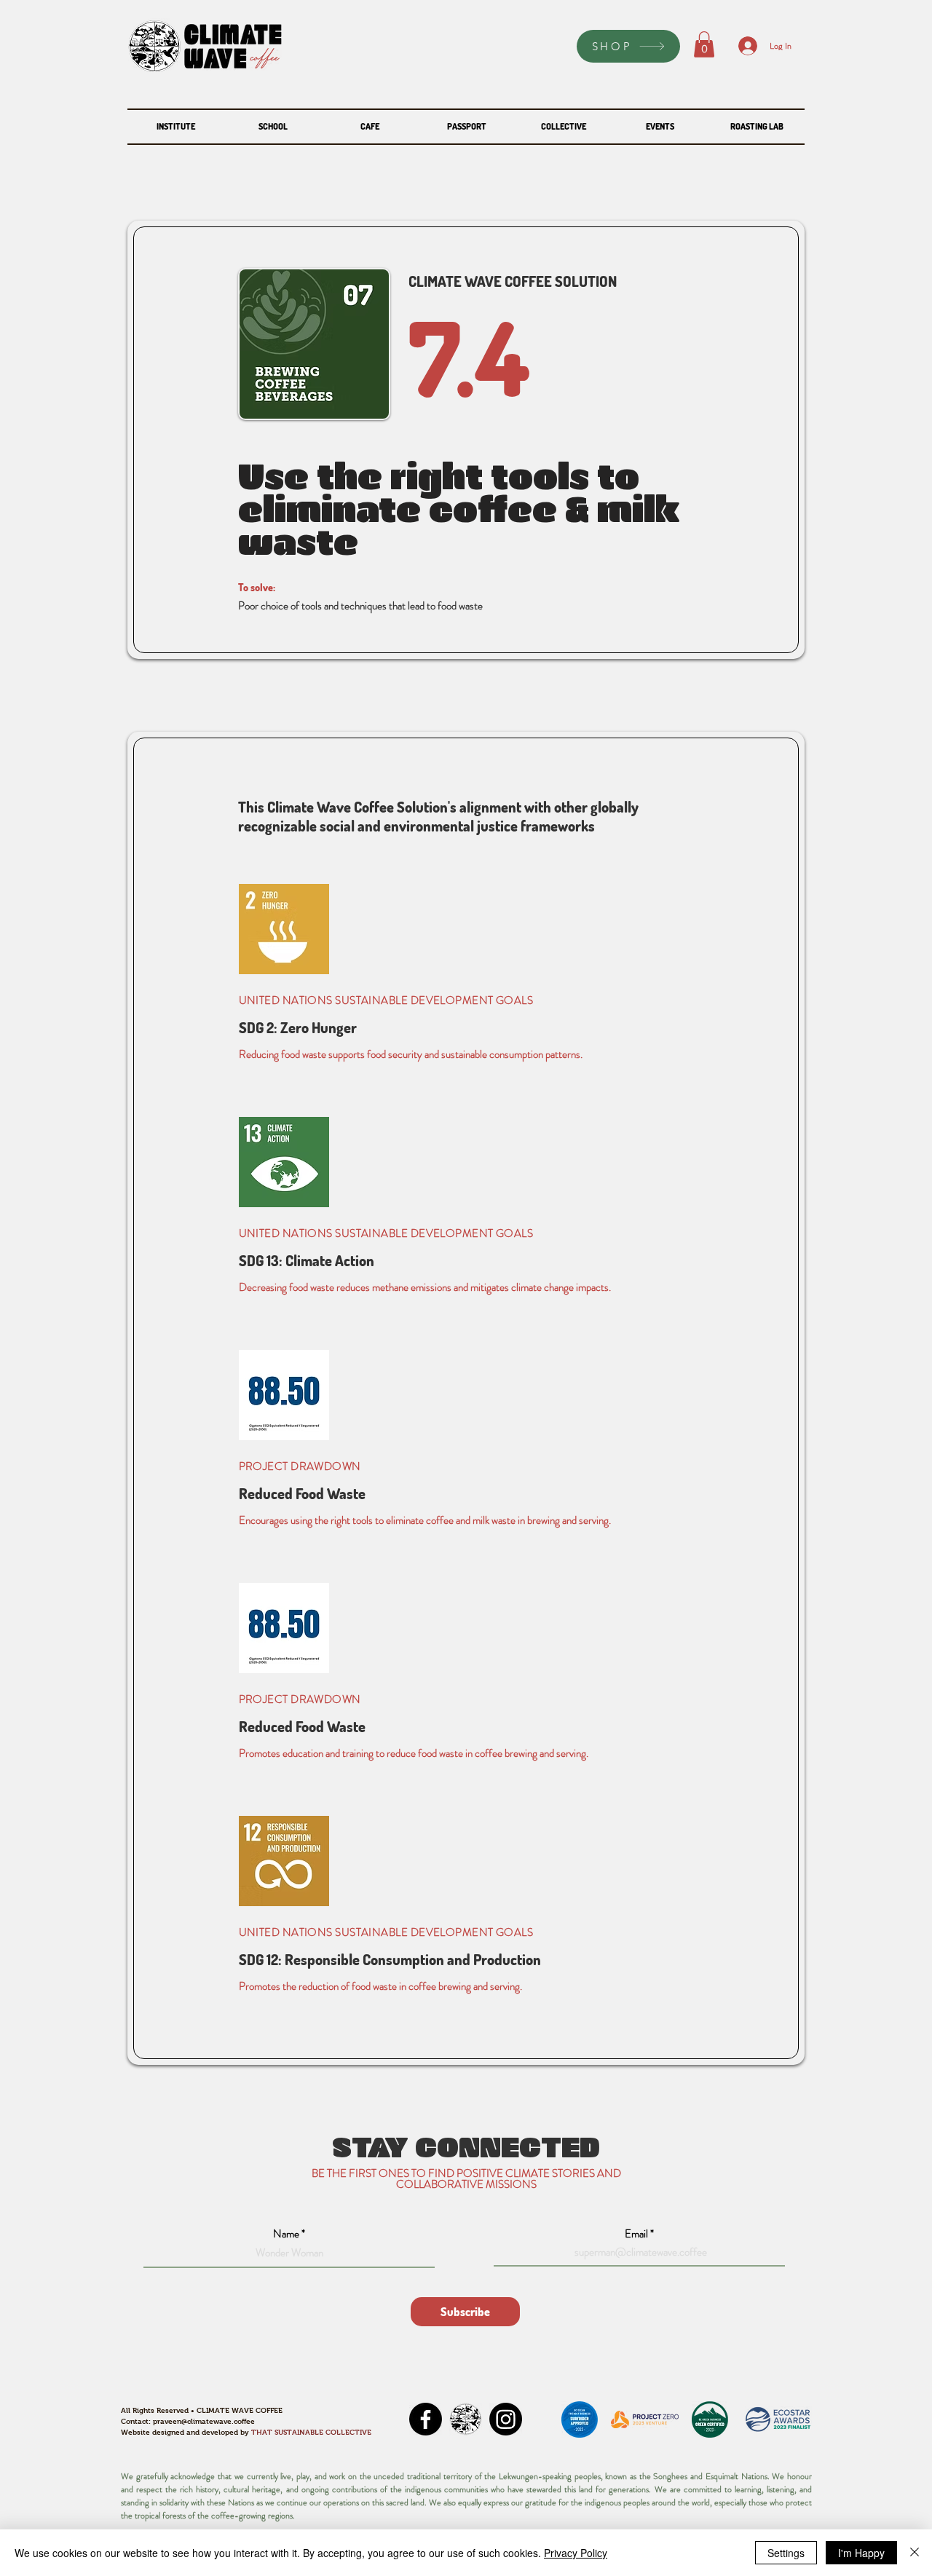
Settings (786, 2553)
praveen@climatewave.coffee (204, 2421)
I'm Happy (861, 2553)
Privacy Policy (576, 2553)
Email (636, 2234)
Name (286, 2234)
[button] (704, 44)
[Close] (915, 2553)
